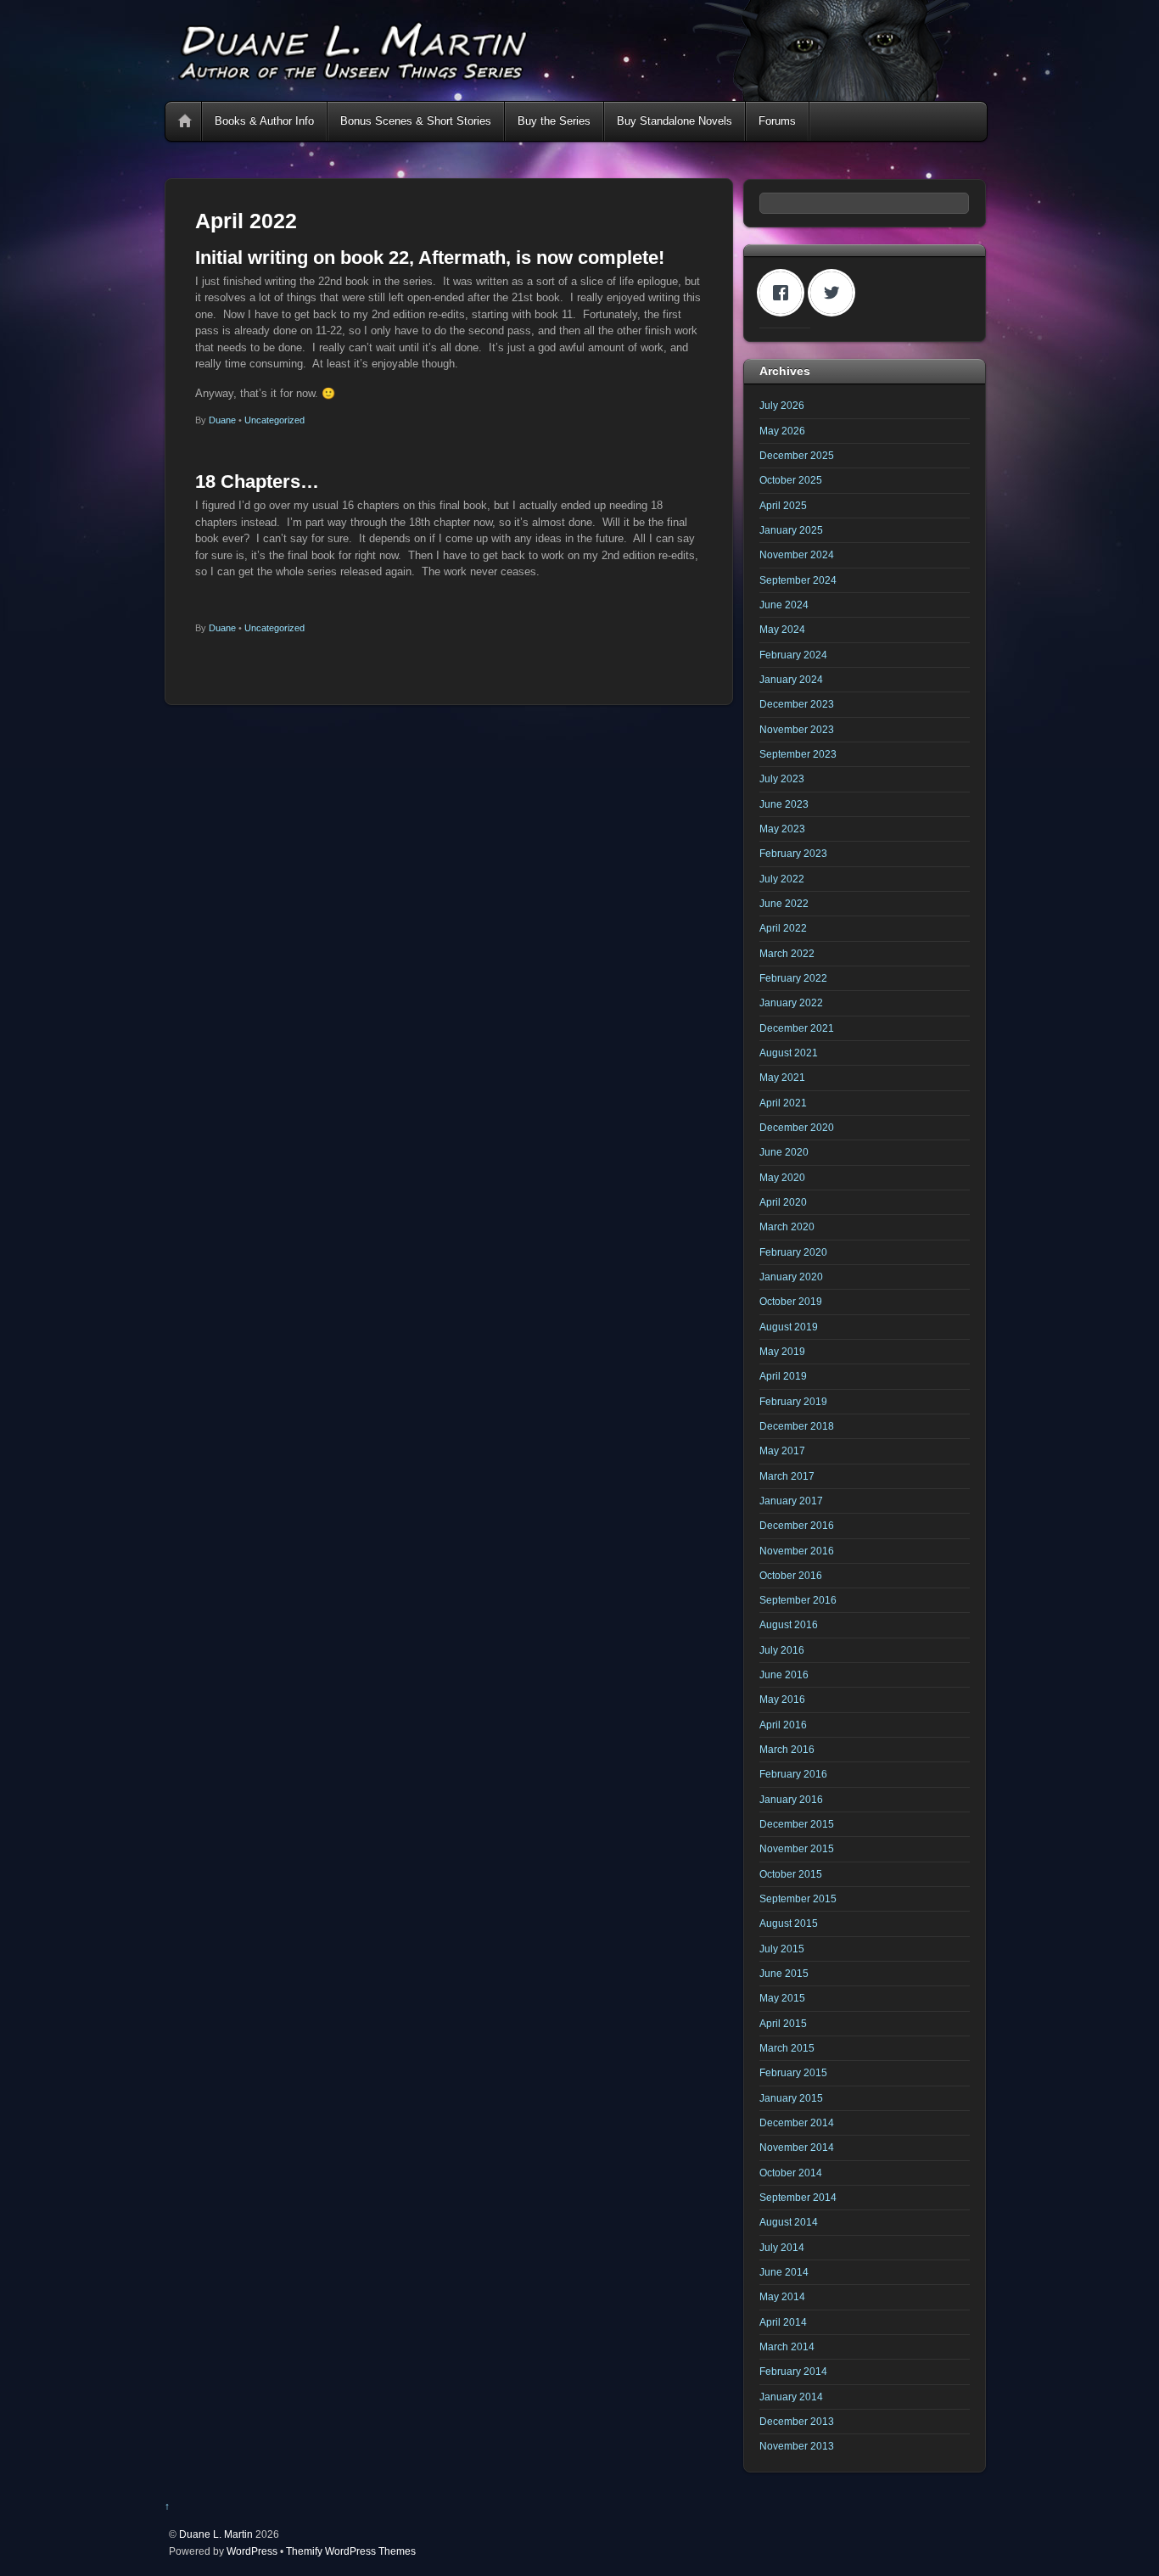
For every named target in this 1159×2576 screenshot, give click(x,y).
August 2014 (789, 2222)
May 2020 (782, 1177)
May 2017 (782, 1450)
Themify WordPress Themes (351, 2551)
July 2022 (782, 879)
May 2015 (782, 1998)
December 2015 (797, 1824)
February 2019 (793, 1401)
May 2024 (782, 629)
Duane (222, 420)
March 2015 (787, 2048)
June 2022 (784, 903)
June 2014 (784, 2272)
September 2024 (798, 580)
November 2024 (797, 554)
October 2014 (791, 2173)
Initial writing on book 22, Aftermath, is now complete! (430, 258)
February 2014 (793, 2371)
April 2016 (783, 1725)
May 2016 (782, 1699)
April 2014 (783, 2322)
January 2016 (791, 1799)
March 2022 (787, 953)
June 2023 (784, 804)
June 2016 (784, 1674)
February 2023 (793, 853)
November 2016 (797, 1551)
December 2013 (797, 2421)
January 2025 (791, 530)
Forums (777, 121)
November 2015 (797, 1848)
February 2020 (793, 1252)
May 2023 (782, 829)
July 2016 (782, 1650)
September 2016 (798, 1600)
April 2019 (783, 1376)
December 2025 (797, 455)
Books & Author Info (264, 121)
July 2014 (782, 2247)
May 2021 (782, 1077)
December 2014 (797, 2122)
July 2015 (782, 1949)
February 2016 (793, 1774)
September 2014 (798, 2197)
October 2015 (791, 1874)
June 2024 (784, 605)
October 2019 (791, 1301)
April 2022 (783, 928)
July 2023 (782, 778)
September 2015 (798, 1898)
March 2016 (787, 1749)
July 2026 (782, 405)
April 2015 (783, 2023)
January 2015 (791, 2098)
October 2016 (791, 1575)
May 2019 (782, 1351)
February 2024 (793, 655)
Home (185, 121)
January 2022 (791, 1002)
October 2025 (791, 480)
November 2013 (797, 2446)
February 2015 (793, 2072)
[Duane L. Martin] (575, 94)
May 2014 (782, 2296)
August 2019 (789, 1327)
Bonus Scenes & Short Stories (416, 121)
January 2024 (791, 679)
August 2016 (789, 1624)
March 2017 (787, 1476)
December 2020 (797, 1127)
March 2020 (787, 1226)
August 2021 (789, 1053)
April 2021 (783, 1103)
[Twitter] (836, 293)
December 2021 (797, 1028)
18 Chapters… (257, 482)
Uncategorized (274, 420)
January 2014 (791, 2397)
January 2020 (791, 1277)
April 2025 (783, 505)
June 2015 (784, 1973)
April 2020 (783, 1202)
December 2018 (797, 1426)
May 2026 (782, 431)
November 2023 (797, 729)
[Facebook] (785, 293)
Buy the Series (554, 121)
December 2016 (797, 1525)
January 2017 (791, 1501)
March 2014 (787, 2346)
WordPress (252, 2551)
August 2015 (789, 1923)
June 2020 (784, 1152)
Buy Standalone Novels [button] (675, 121)
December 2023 (797, 704)
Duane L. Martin (216, 2534)
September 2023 (798, 754)
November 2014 (797, 2147)
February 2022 (793, 978)
